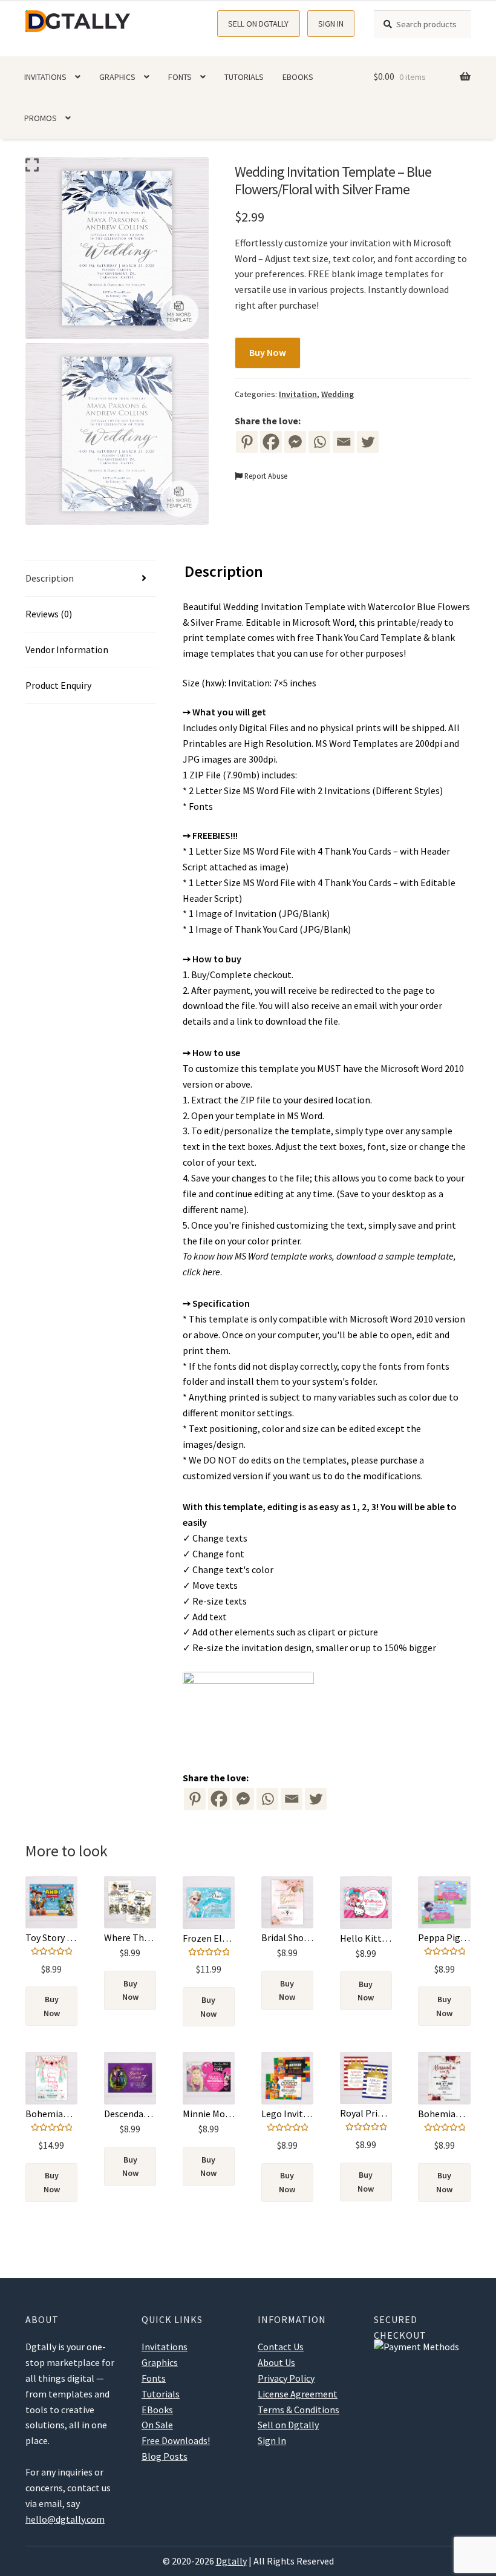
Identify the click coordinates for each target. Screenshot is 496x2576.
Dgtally (231, 2561)
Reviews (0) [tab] (49, 614)
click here (201, 1272)
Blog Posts (165, 2456)
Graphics (117, 77)
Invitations (45, 77)
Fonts (180, 77)
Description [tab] (50, 578)
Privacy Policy (286, 2378)
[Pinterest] (247, 442)
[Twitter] (368, 442)
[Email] (344, 442)
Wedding (338, 394)
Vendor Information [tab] (67, 649)
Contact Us (281, 2347)
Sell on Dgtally (258, 24)
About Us (276, 2362)
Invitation (298, 394)
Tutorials (244, 77)
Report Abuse (265, 476)
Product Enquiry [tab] (58, 685)
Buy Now (268, 352)
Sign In (331, 24)
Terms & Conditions (299, 2410)
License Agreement (298, 2394)
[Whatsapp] (319, 442)
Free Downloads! (176, 2440)
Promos (41, 118)
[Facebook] (271, 442)
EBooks (298, 77)
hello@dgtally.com (65, 2519)
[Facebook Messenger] (243, 1799)
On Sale (157, 2425)
